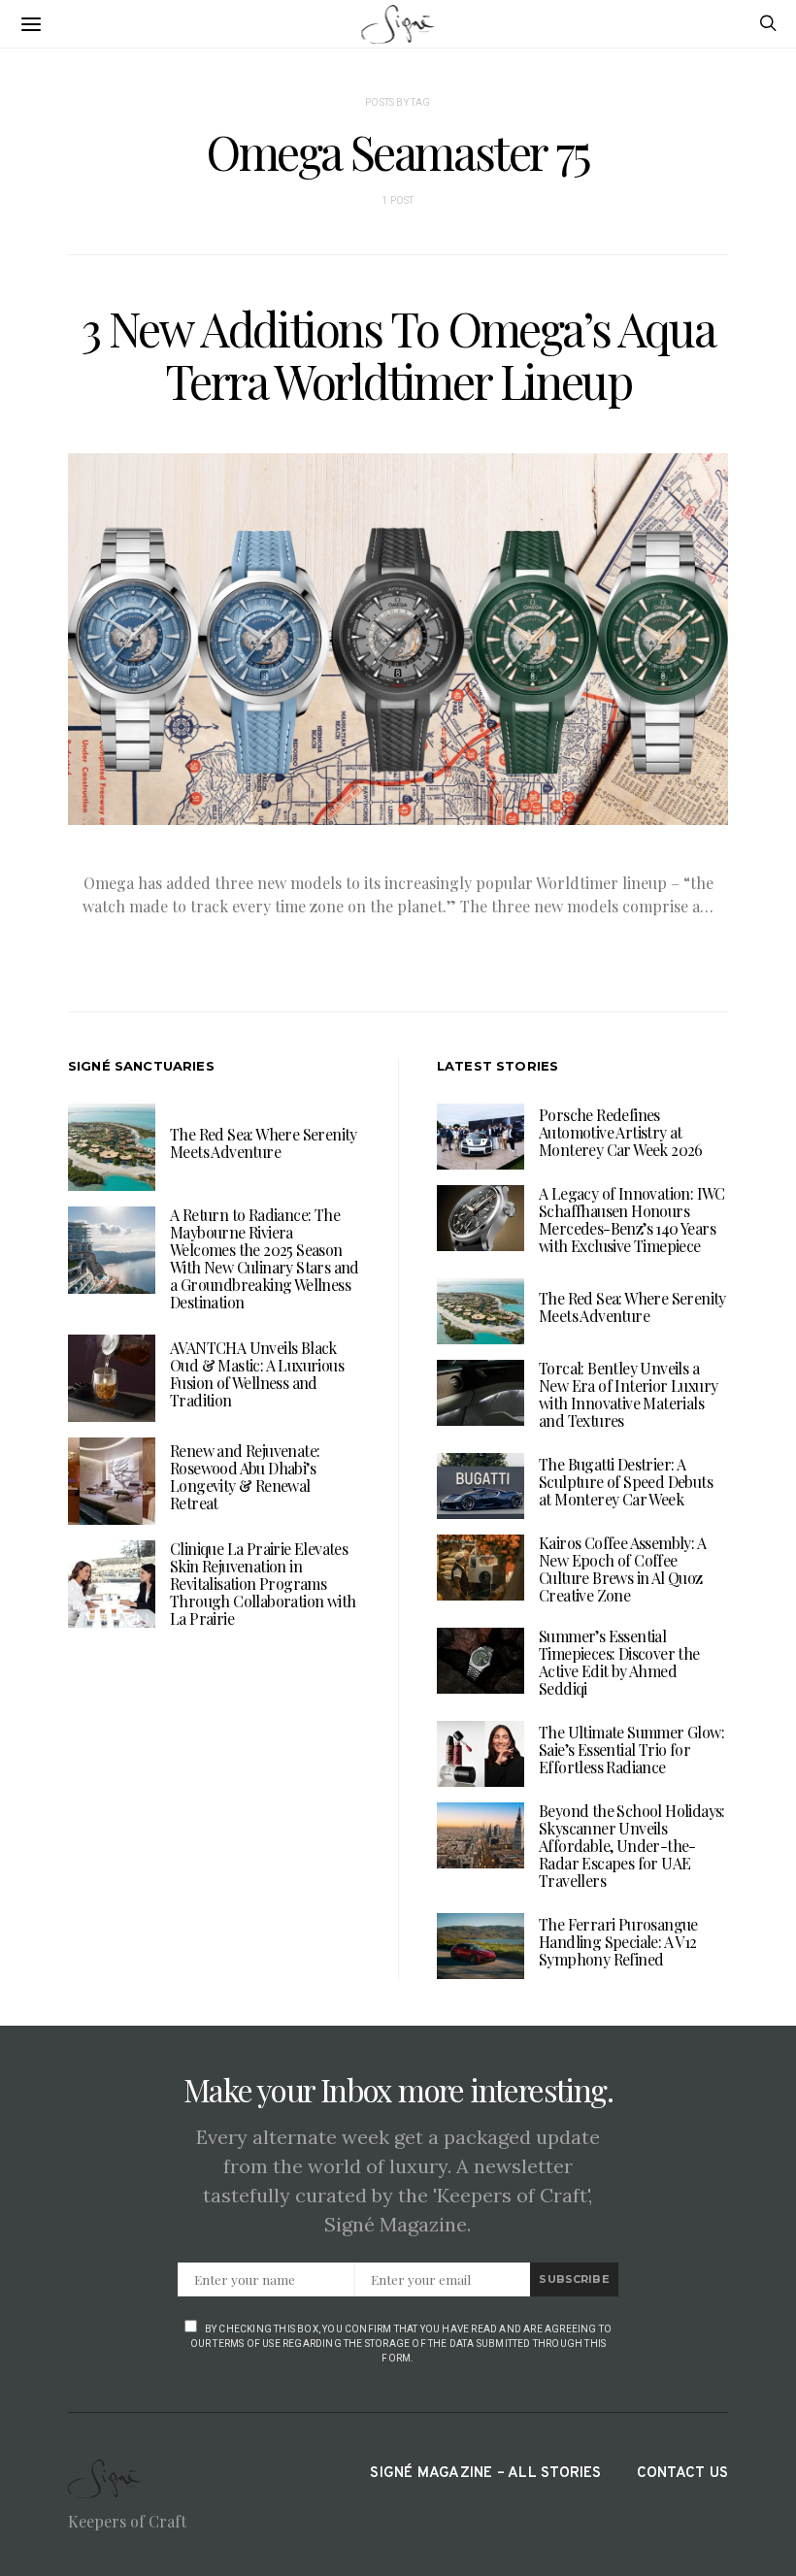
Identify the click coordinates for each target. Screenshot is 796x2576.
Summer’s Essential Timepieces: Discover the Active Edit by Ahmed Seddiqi (619, 1662)
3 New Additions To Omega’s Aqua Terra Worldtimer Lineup (398, 354)
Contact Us (682, 2474)
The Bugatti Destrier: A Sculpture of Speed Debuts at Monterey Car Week (626, 1482)
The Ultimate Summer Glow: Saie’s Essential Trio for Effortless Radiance (631, 1750)
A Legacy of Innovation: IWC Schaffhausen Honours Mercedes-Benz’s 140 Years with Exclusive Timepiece (632, 1220)
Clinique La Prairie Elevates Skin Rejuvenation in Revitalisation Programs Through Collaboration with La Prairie (263, 1584)
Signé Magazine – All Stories (485, 2474)
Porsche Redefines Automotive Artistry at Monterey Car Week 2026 (621, 1132)
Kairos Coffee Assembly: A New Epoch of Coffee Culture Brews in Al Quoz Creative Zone (622, 1569)
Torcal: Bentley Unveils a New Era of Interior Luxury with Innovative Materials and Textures (628, 1394)
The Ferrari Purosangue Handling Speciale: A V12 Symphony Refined (618, 1942)
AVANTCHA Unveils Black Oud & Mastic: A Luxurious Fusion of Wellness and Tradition (257, 1374)
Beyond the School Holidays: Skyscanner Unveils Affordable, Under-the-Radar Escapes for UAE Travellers (632, 1846)
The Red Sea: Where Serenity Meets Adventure (264, 1143)
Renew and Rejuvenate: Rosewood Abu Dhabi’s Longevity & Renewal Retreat (245, 1477)
